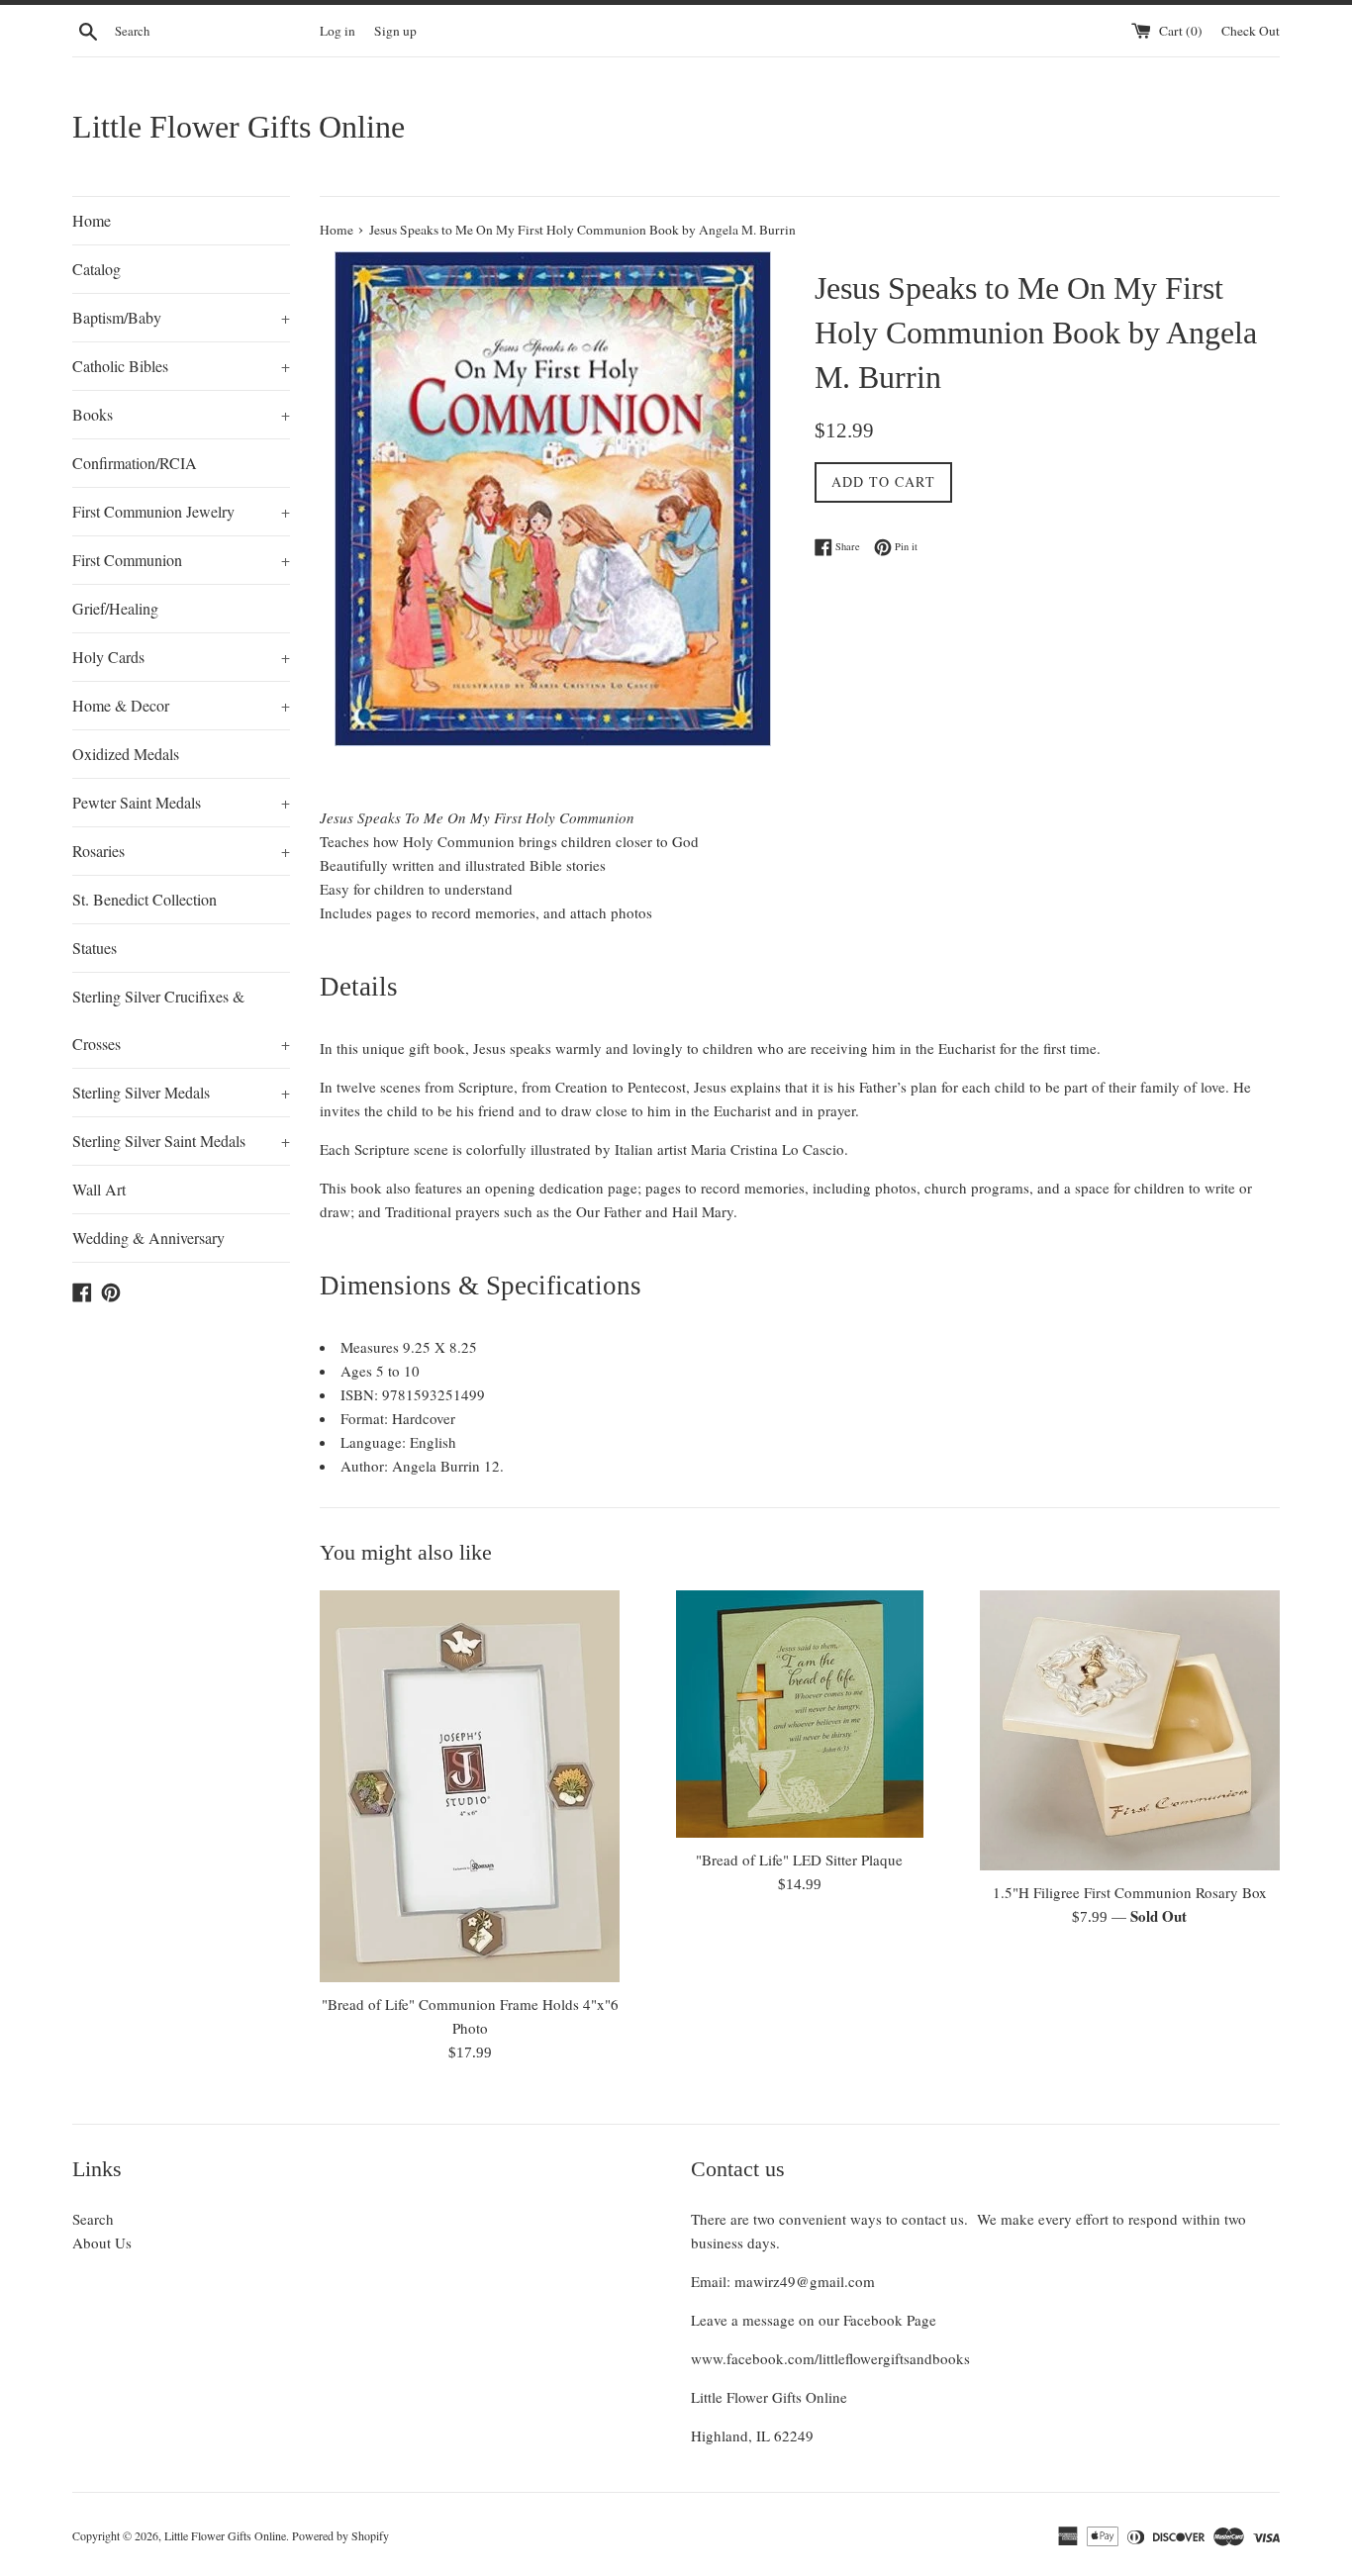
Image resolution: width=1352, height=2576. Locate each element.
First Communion (181, 560)
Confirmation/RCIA (135, 463)
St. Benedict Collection (145, 899)
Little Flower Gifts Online (239, 127)
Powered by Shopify (340, 2535)
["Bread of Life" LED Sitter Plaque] (799, 1714)
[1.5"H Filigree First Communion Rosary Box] (1130, 1730)
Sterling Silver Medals (181, 1092)
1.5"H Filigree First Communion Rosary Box (1130, 1892)
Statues (95, 948)
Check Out (1251, 31)
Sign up (395, 31)
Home (92, 220)
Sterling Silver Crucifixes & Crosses (181, 1020)
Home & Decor (181, 705)
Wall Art (99, 1189)
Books (181, 414)
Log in (338, 31)
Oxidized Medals (126, 754)
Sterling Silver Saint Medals (181, 1141)
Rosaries (181, 851)
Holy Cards (181, 657)
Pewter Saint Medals (181, 802)
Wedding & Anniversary (148, 1238)
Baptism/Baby (181, 317)
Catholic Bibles (181, 366)
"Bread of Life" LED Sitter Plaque (799, 1860)
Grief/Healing (115, 608)
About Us (102, 2242)
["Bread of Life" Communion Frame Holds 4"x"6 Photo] (470, 1786)
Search (93, 2219)
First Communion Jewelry (181, 511)
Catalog (97, 269)
